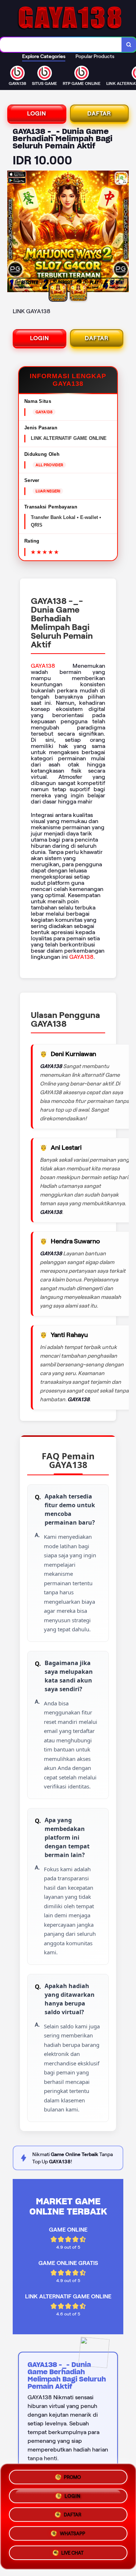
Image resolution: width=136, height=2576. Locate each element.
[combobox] (61, 45)
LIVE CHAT (72, 2555)
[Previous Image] (13, 233)
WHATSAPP (73, 2536)
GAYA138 (43, 666)
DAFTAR (99, 113)
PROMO (72, 2476)
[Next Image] (123, 233)
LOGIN (37, 113)
